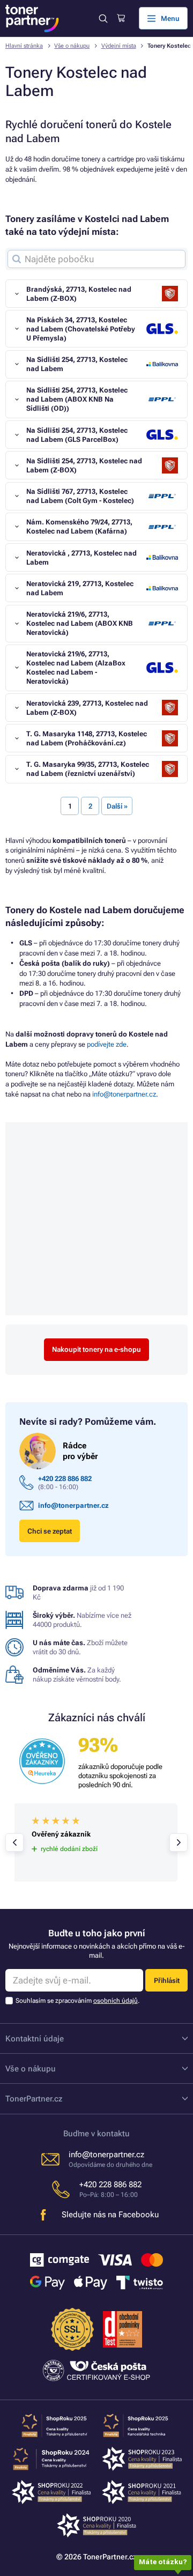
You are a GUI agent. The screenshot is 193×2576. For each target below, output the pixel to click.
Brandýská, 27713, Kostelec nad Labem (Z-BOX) (79, 294)
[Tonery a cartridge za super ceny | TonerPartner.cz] (32, 18)
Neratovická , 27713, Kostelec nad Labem (81, 558)
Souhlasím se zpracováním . (77, 2001)
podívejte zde (107, 1044)
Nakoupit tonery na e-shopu (96, 1349)
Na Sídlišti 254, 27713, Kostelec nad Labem (77, 364)
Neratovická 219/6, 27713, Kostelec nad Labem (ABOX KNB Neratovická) (80, 623)
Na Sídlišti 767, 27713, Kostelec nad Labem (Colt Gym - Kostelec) (80, 496)
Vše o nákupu (72, 46)
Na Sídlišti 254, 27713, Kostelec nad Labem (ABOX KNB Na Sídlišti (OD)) (77, 399)
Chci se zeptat (50, 1531)
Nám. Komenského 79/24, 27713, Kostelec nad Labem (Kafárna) (79, 527)
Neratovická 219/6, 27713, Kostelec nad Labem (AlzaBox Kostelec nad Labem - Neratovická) (76, 668)
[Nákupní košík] (121, 18)
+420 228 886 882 (65, 1479)
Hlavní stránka (24, 46)
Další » (117, 806)
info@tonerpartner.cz (124, 1094)
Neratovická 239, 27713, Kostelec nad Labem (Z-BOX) (87, 708)
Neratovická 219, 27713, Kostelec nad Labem (80, 588)
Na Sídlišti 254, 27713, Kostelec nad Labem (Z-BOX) (84, 465)
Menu (170, 18)
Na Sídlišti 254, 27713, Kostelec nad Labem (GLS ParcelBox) (77, 435)
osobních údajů (116, 2001)
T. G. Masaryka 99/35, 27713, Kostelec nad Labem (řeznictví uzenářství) (88, 769)
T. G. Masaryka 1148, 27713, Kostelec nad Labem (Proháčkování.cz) (87, 738)
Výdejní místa (119, 46)
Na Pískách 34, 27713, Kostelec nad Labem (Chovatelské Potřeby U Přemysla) (81, 329)
